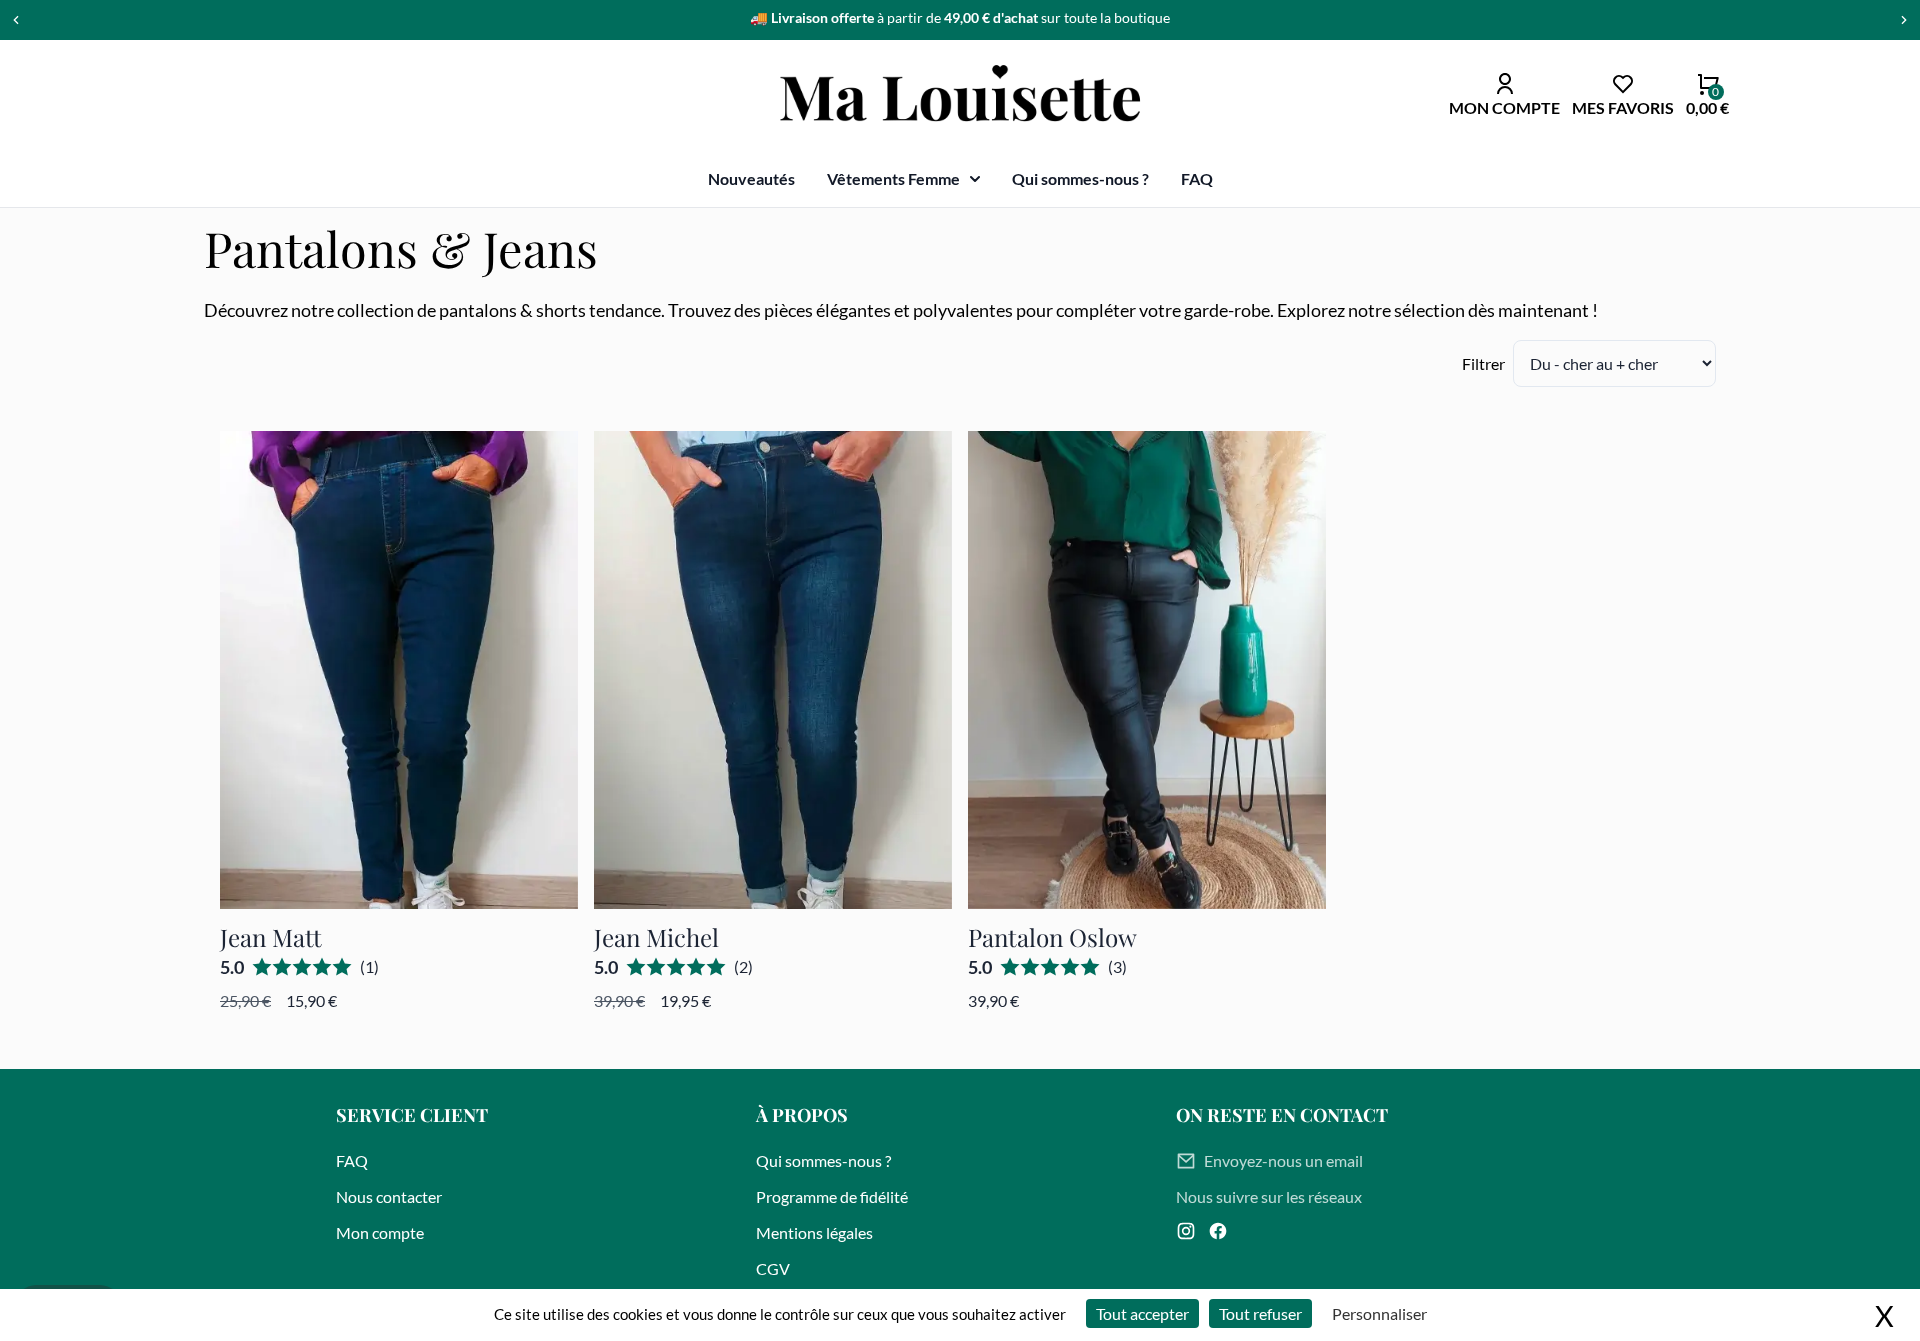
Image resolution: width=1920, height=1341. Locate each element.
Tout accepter (1142, 1313)
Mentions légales (814, 1232)
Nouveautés (751, 178)
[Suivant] (1904, 20)
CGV (773, 1268)
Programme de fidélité (832, 1196)
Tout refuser (1260, 1313)
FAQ (1197, 178)
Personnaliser (1379, 1313)
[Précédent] (16, 20)
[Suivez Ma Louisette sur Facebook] (1218, 1231)
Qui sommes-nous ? (1080, 178)
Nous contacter (389, 1196)
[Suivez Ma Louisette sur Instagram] (1186, 1231)
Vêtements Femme (893, 178)
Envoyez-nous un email (1283, 1160)
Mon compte (380, 1232)
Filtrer (1483, 363)
